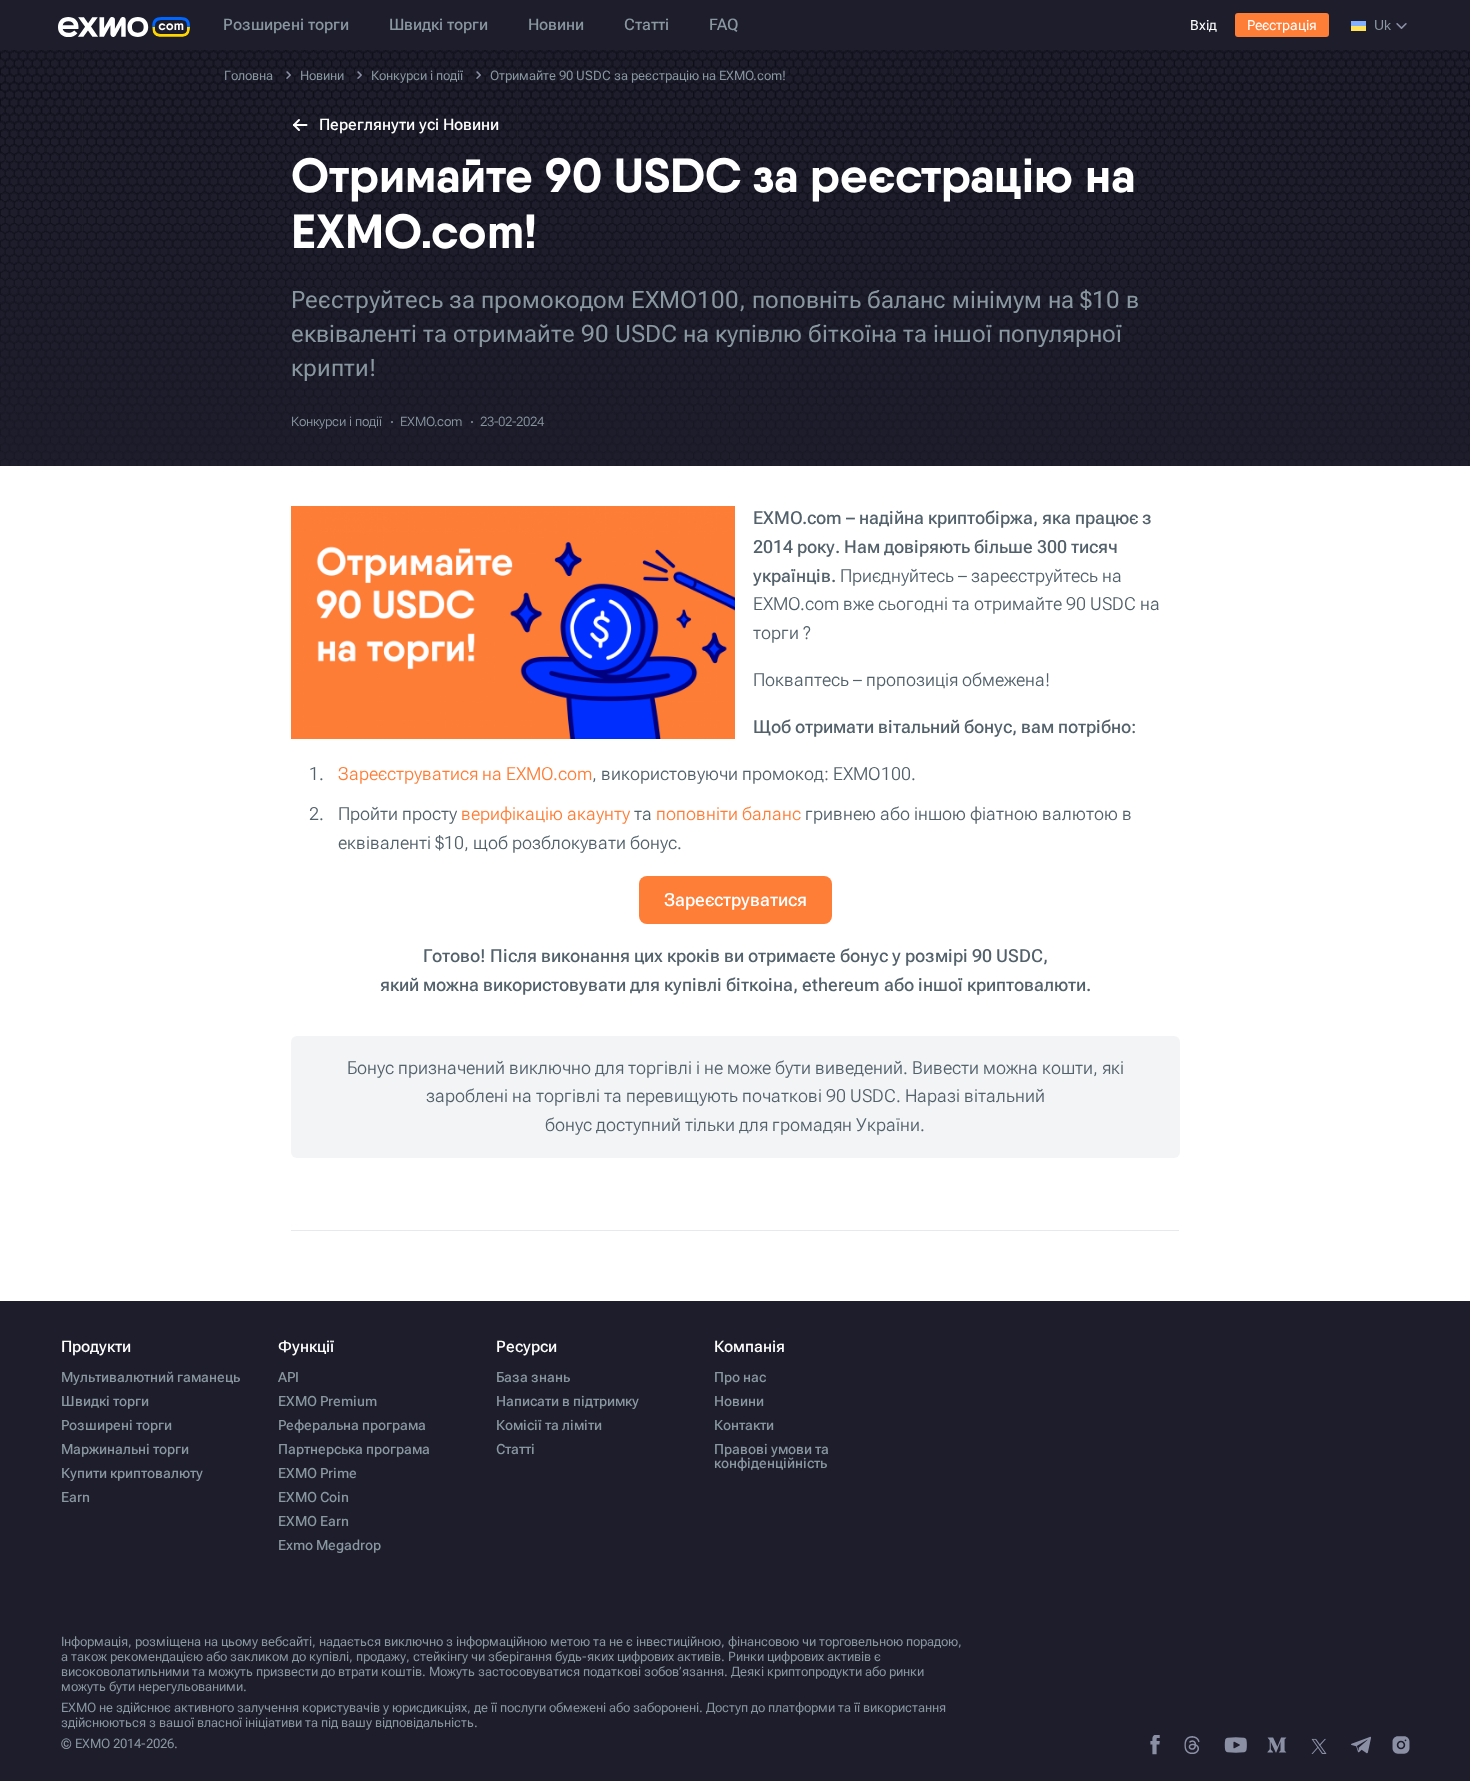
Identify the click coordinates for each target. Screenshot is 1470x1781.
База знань (533, 1377)
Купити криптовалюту (132, 1473)
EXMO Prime (317, 1473)
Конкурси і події (336, 421)
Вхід (1203, 25)
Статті (646, 24)
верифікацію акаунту (545, 813)
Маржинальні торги (125, 1449)
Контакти (744, 1425)
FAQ (723, 24)
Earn (75, 1497)
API (288, 1377)
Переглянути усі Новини (409, 124)
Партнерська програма (354, 1449)
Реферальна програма (352, 1425)
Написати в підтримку (567, 1401)
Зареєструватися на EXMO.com (465, 773)
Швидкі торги (438, 24)
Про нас (740, 1377)
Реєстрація (1282, 25)
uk (1382, 25)
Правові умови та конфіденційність (771, 1456)
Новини (556, 24)
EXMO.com (431, 421)
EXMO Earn (313, 1521)
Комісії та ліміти (549, 1425)
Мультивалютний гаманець (150, 1377)
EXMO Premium (327, 1401)
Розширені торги (286, 24)
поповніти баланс (728, 813)
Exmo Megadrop (329, 1545)
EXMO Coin (313, 1497)
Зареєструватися (735, 899)
